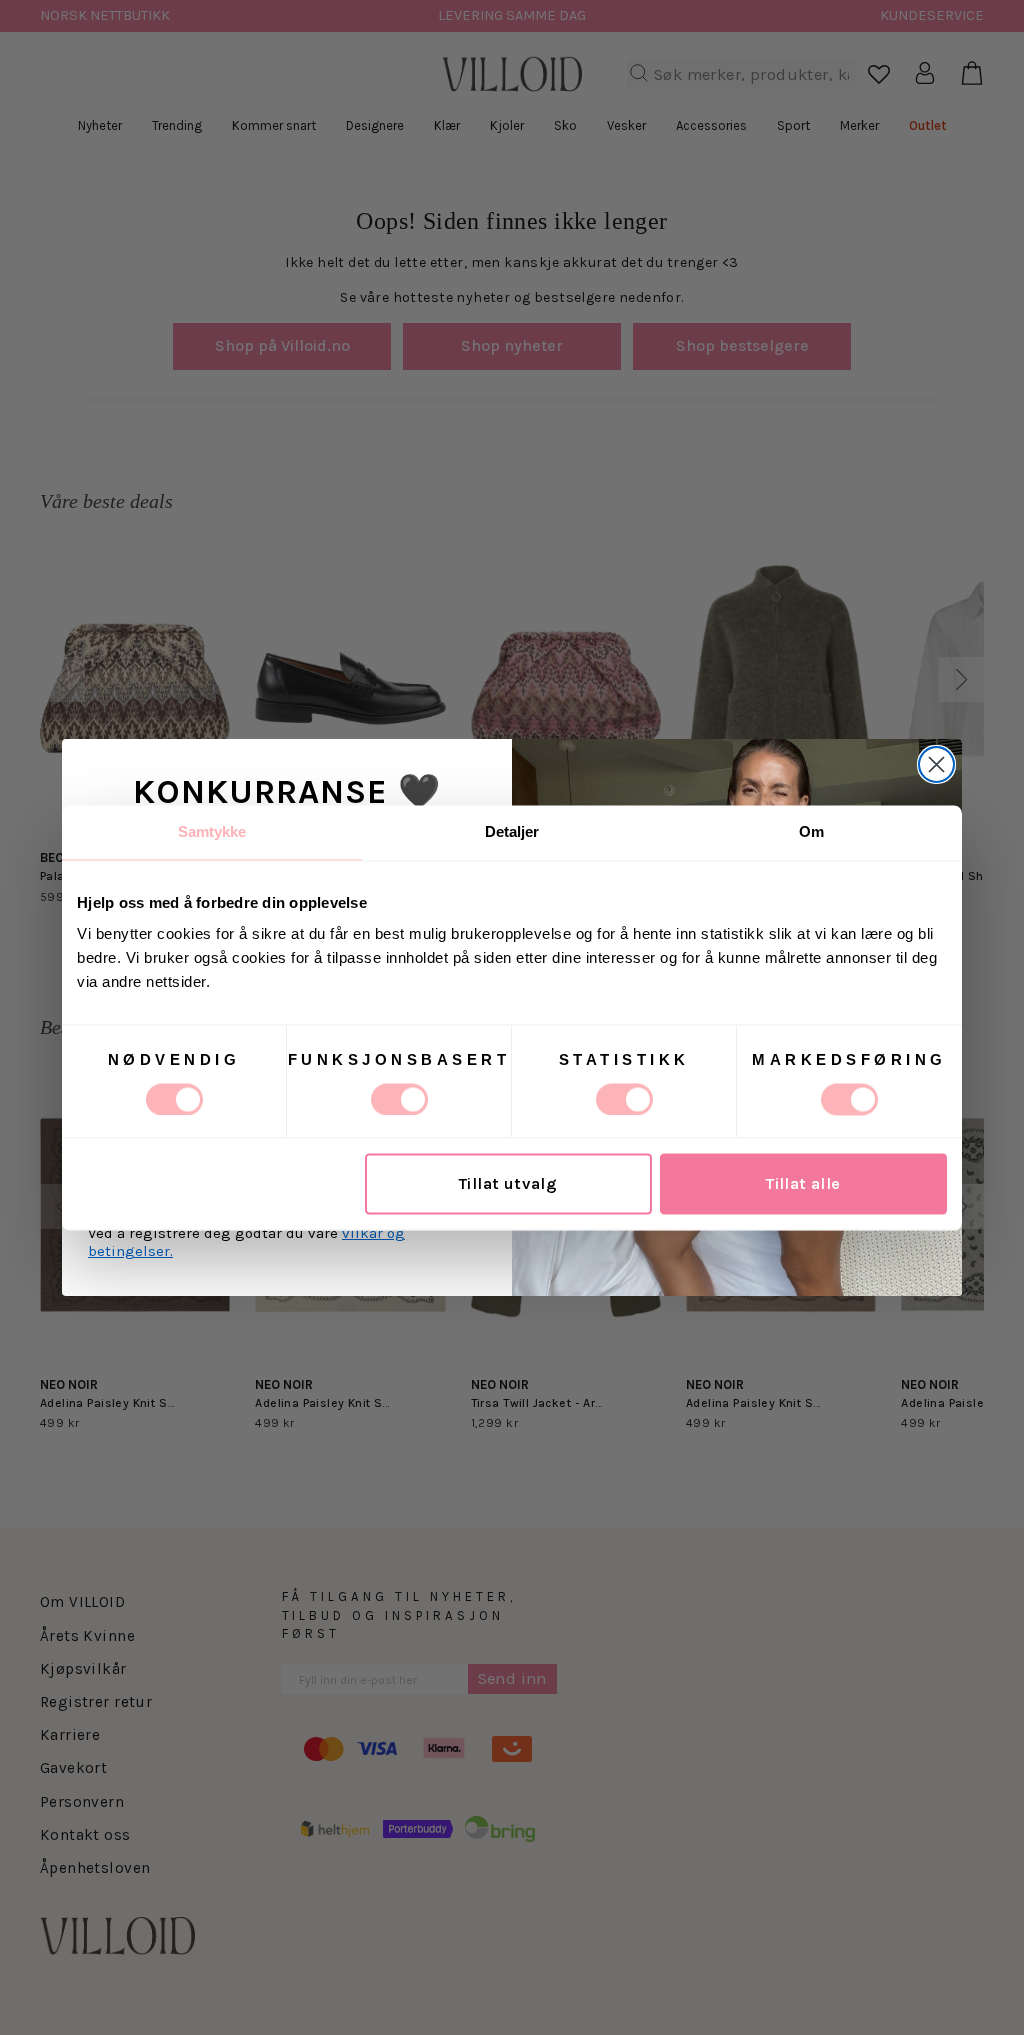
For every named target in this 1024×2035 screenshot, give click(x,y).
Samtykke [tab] (212, 831)
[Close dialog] (936, 764)
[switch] (399, 1099)
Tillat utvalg (508, 1183)
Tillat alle (803, 1183)
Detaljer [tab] (512, 831)
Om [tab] (811, 831)
